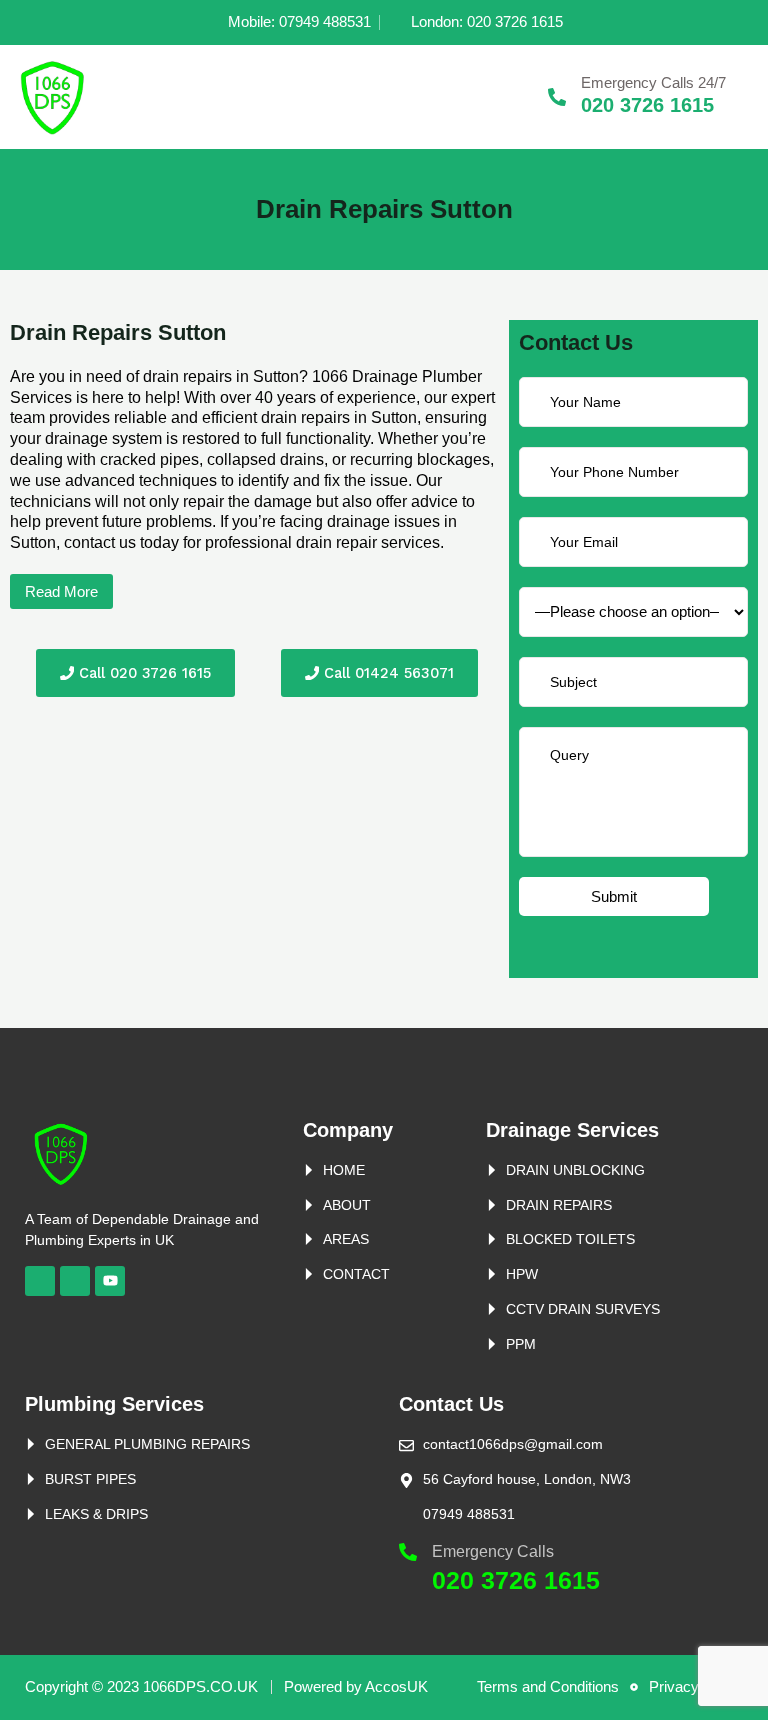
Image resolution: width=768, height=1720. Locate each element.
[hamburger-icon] (505, 96)
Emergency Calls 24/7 (653, 82)
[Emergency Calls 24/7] (557, 97)
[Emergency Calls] (408, 1552)
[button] (61, 591)
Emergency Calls (493, 1551)
